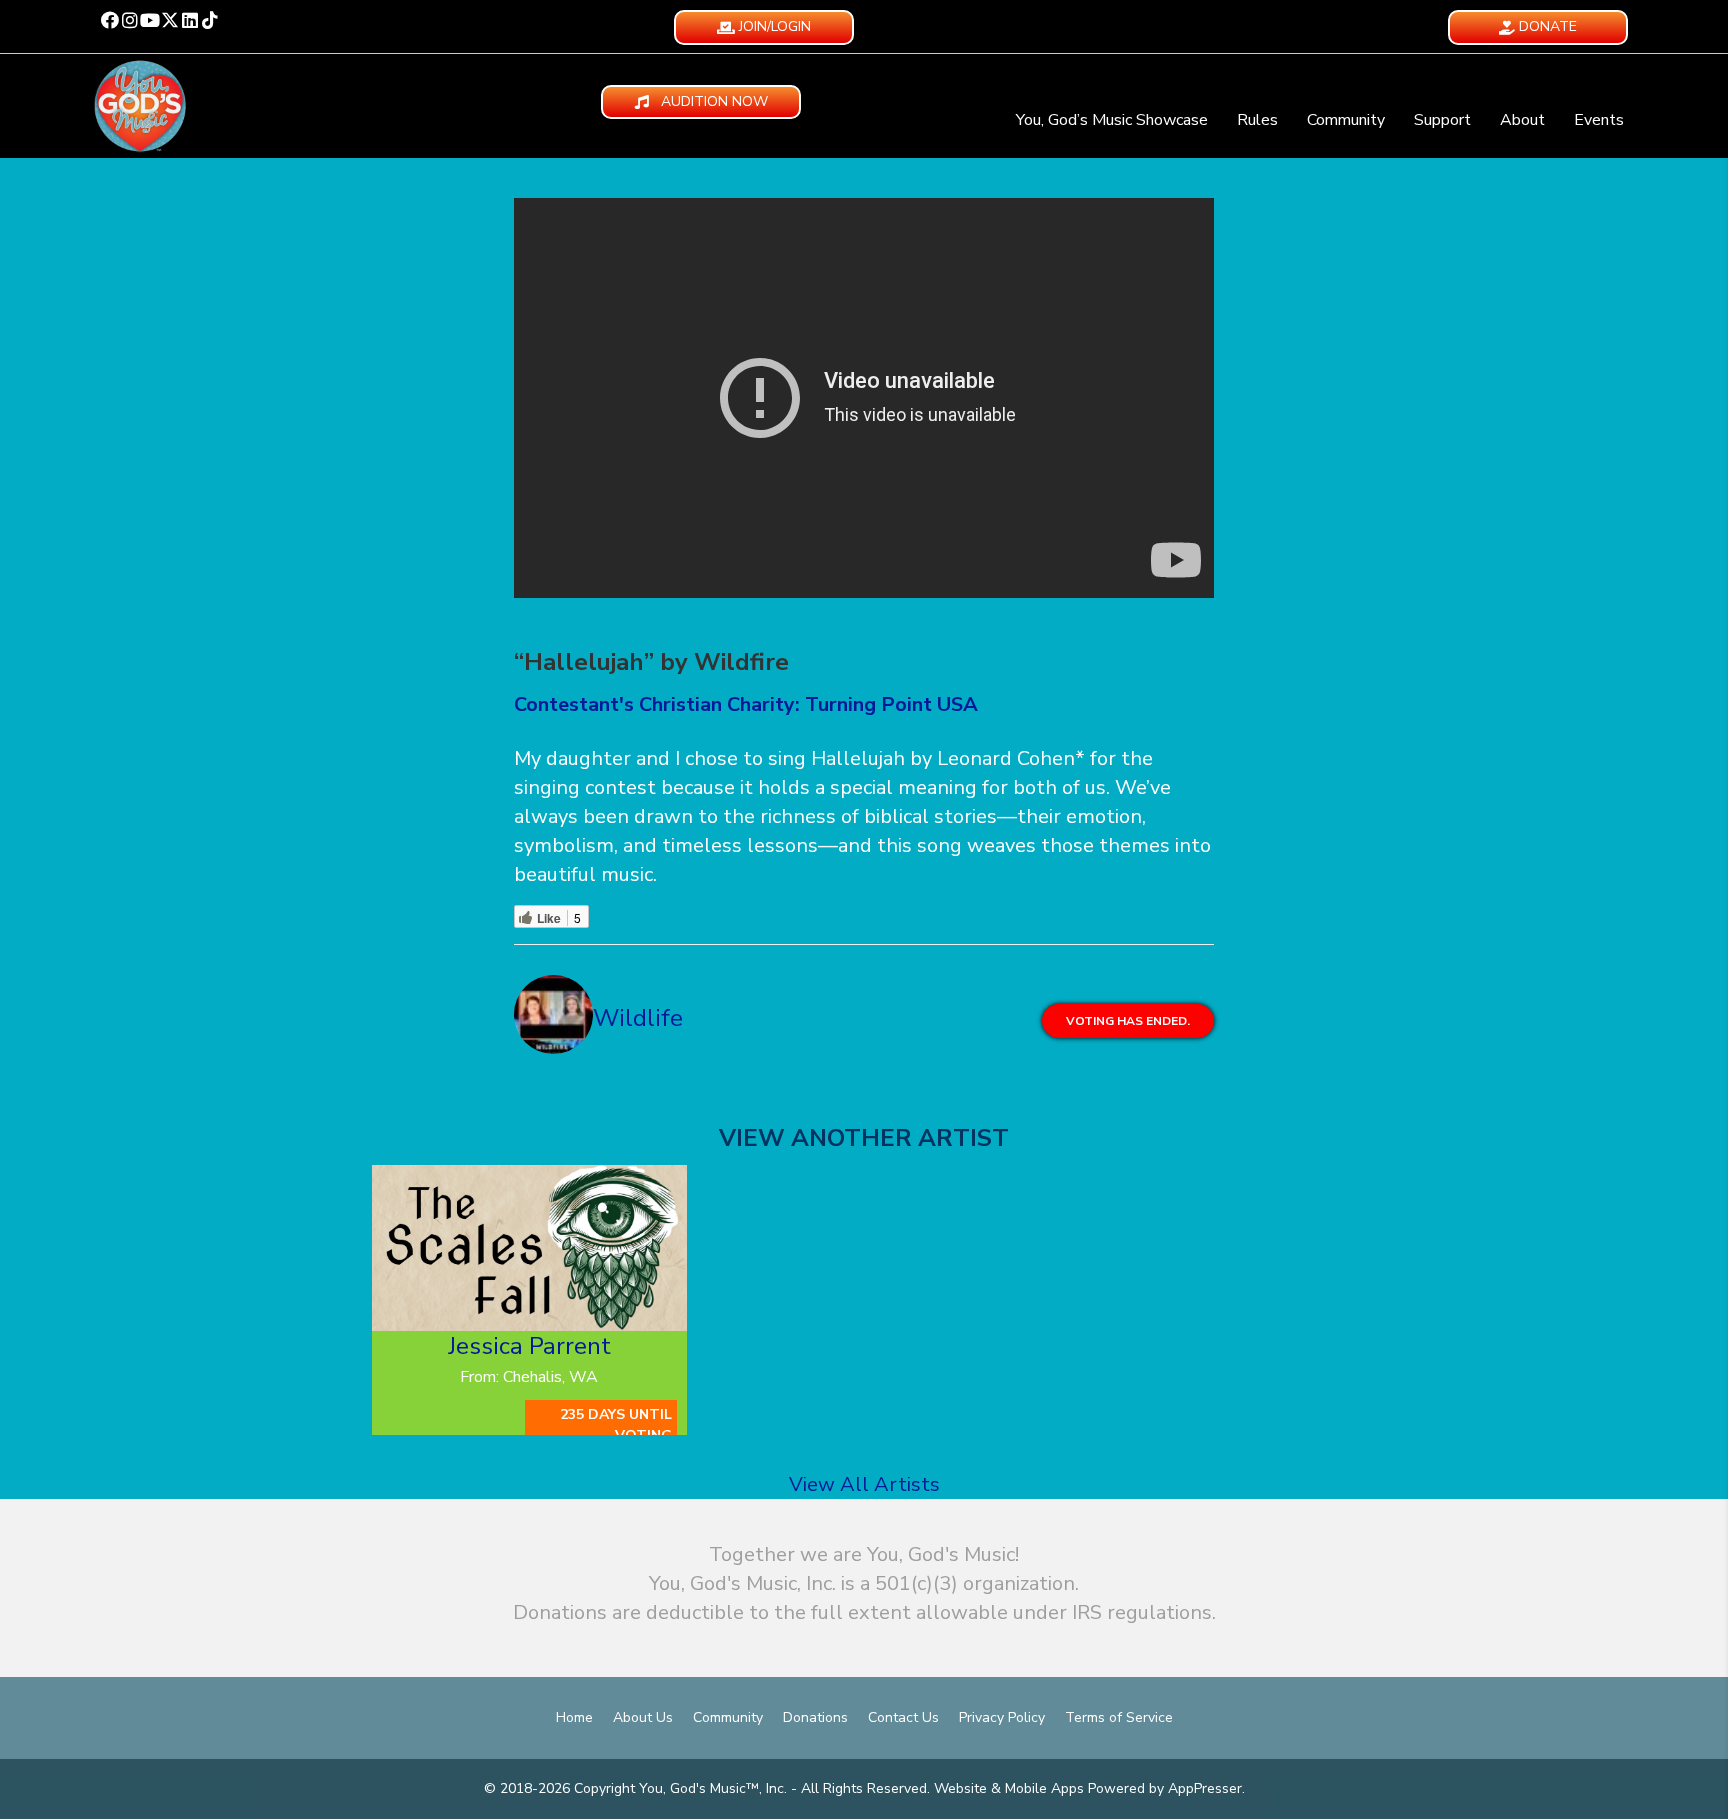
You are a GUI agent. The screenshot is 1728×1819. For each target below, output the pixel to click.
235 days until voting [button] (616, 1424)
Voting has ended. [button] (1128, 1021)
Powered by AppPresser (1165, 1788)
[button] (110, 20)
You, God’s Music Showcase (1112, 120)
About (1522, 120)
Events (1599, 120)
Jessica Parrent (529, 1346)
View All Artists (864, 1484)
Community (1346, 120)
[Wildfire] (553, 1018)
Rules (1257, 120)
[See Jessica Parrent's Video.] (529, 1248)
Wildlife (638, 1018)
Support (1442, 120)
